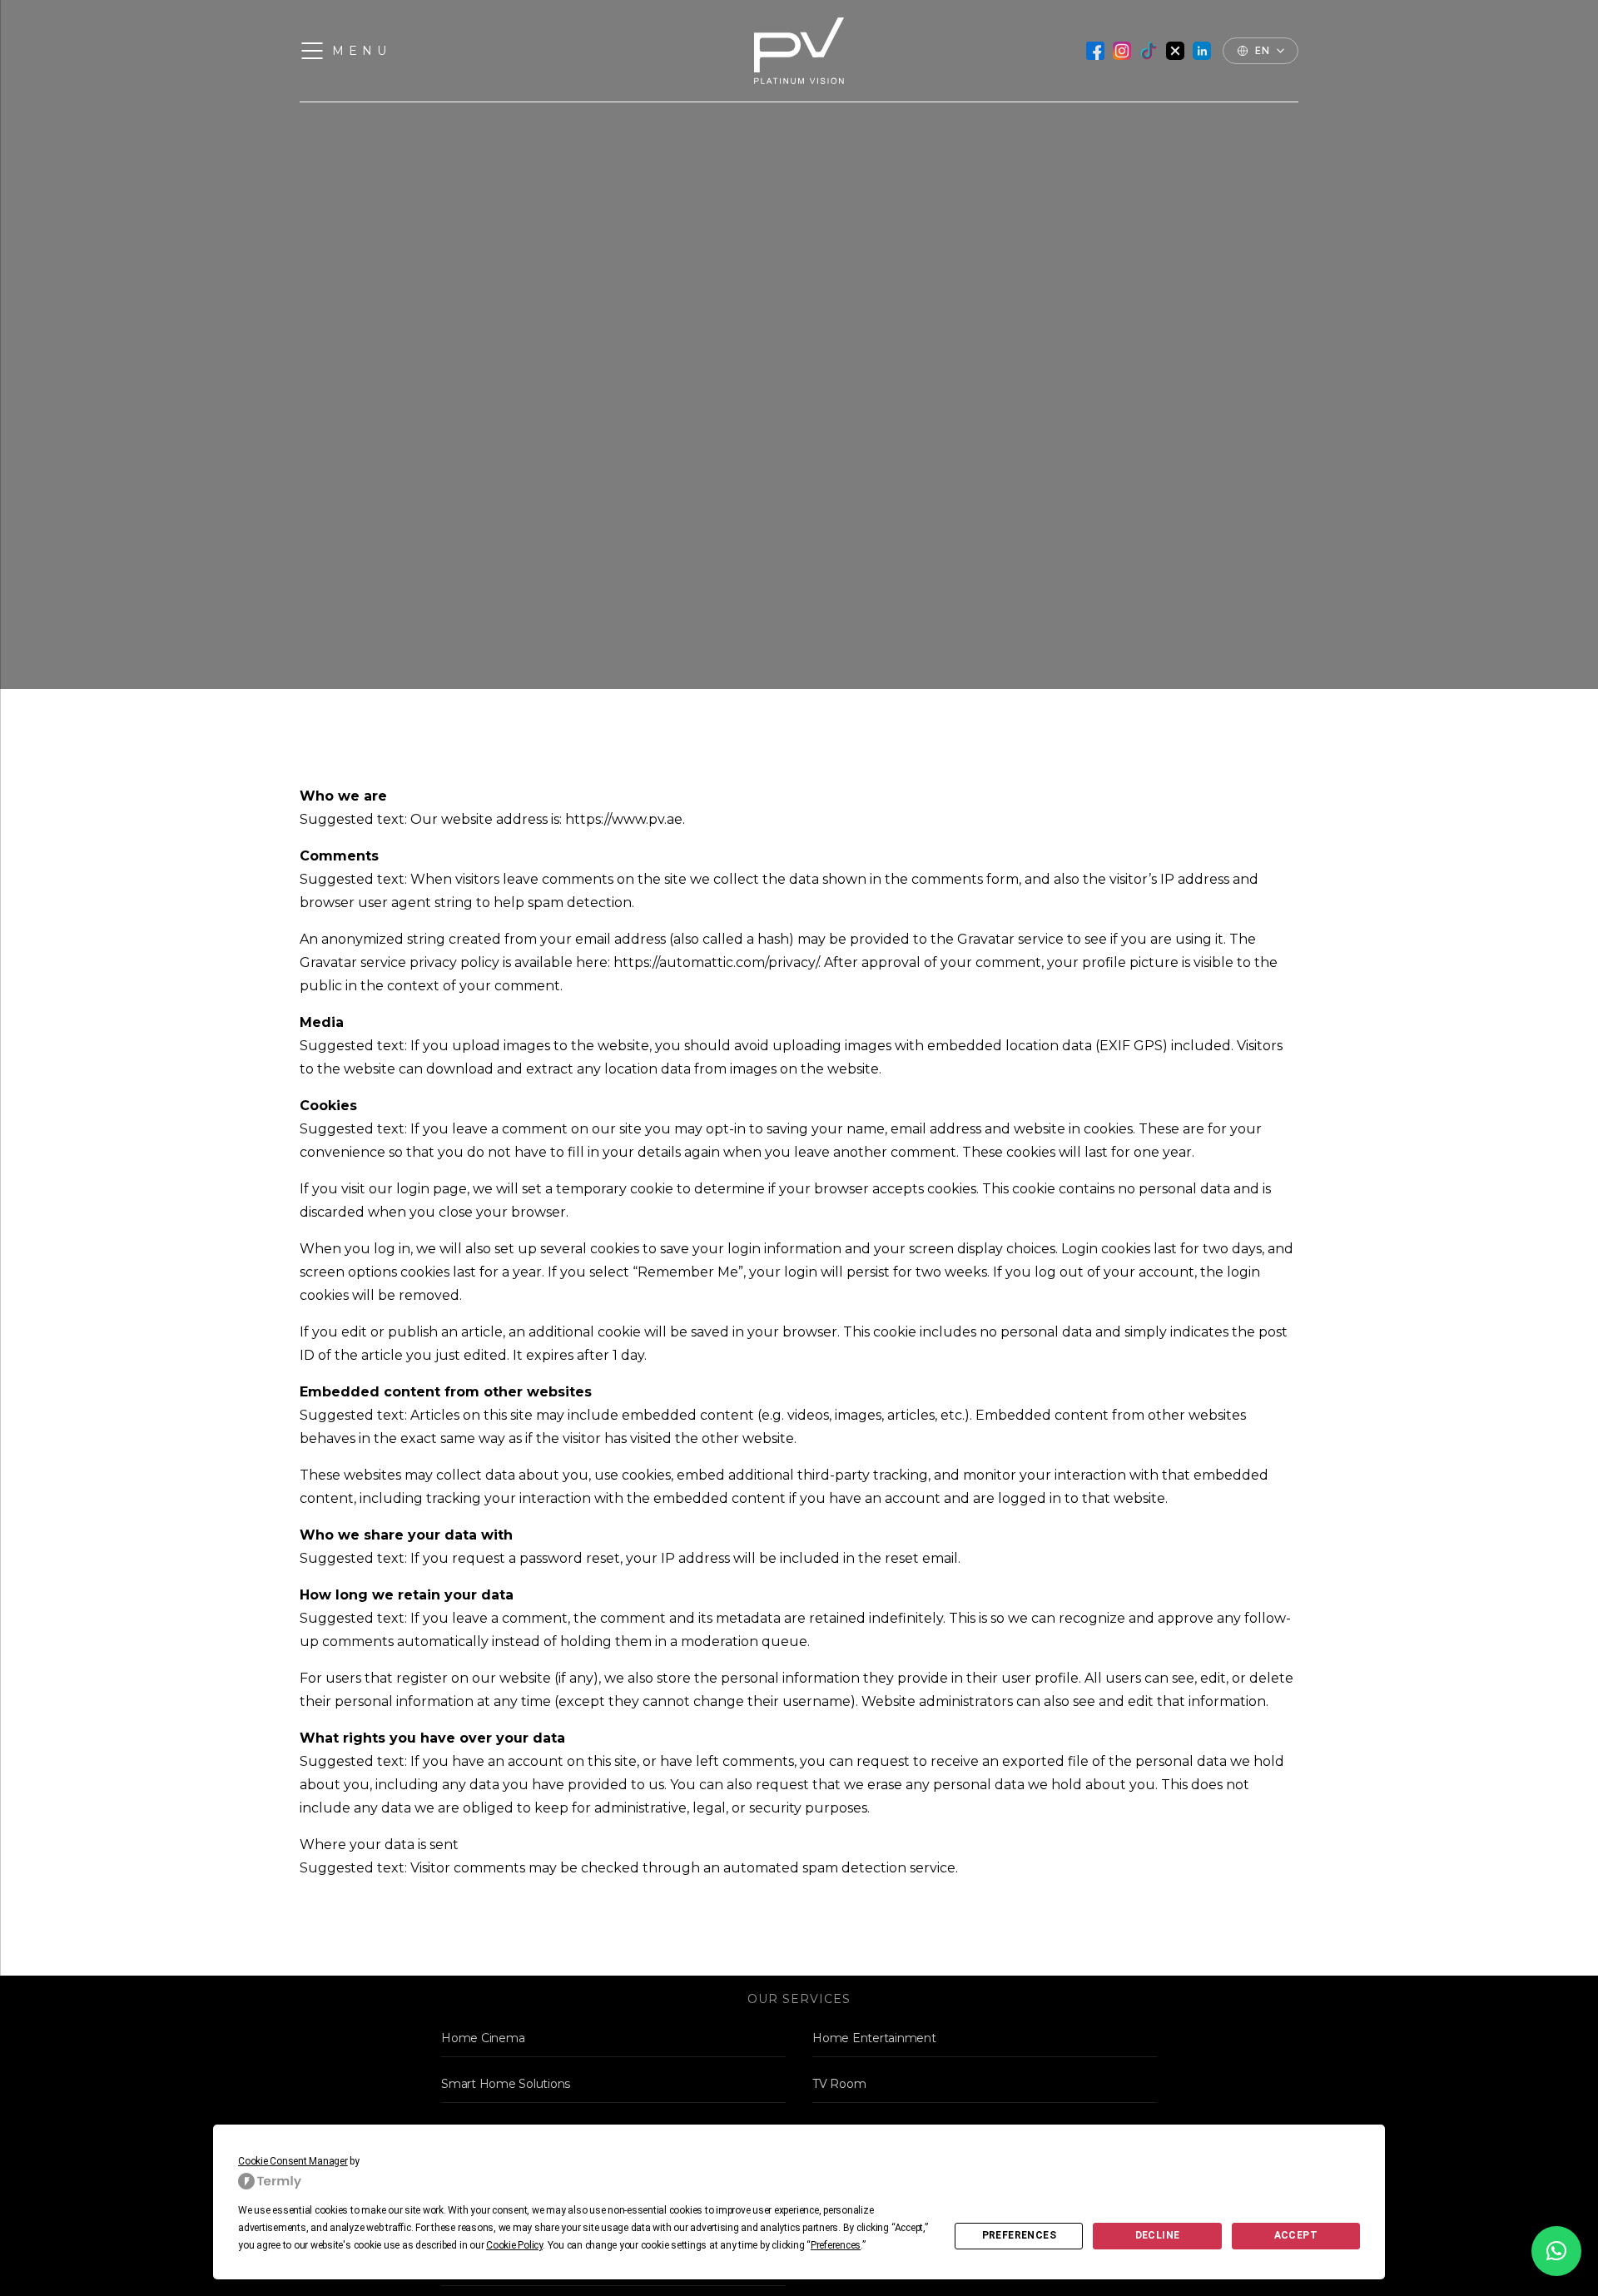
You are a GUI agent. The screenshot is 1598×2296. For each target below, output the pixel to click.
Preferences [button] (836, 2245)
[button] (1556, 2251)
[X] (1175, 51)
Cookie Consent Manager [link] (293, 2161)
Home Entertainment (874, 2038)
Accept (1296, 2235)
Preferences (1019, 2235)
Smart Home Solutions (506, 2084)
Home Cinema (483, 2038)
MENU (362, 51)
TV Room (839, 2084)
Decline (1158, 2235)
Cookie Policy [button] (514, 2245)
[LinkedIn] (1202, 51)
